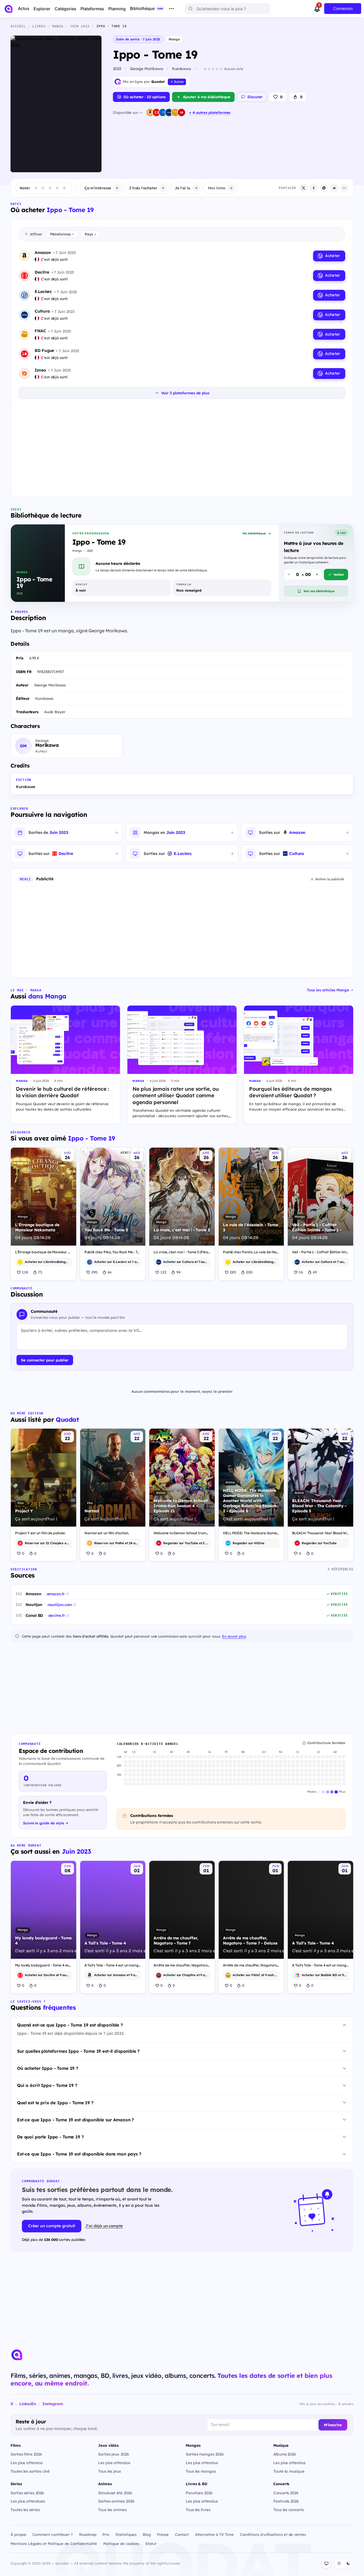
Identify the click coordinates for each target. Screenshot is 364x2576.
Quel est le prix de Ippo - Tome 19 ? (55, 2103)
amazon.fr (56, 1594)
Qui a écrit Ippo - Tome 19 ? (47, 2085)
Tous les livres (198, 2510)
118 (25, 1272)
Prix (106, 2534)
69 (315, 1272)
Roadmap (88, 2534)
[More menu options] (171, 9)
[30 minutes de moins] (289, 575)
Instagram (53, 2404)
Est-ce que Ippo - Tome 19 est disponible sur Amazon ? (76, 2120)
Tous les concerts (288, 2510)
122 (163, 1272)
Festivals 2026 (286, 2501)
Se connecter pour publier (45, 1360)
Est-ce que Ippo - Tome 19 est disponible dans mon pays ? (79, 2154)
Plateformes (62, 234)
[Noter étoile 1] (36, 188)
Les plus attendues (28, 2501)
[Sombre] (348, 2563)
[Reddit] (334, 188)
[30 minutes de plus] (317, 575)
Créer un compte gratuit (52, 2226)
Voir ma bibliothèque (319, 591)
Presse (163, 2534)
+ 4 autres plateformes (210, 112)
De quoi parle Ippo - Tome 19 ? (50, 2137)
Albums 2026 (285, 2454)
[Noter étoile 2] (43, 188)
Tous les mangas (201, 2471)
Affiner (36, 234)
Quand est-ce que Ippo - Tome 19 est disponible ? (70, 2025)
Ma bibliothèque (254, 533)
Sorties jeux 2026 (114, 2454)
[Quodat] (17, 2355)
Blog (147, 2534)
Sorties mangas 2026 (205, 2454)
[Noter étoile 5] (64, 188)
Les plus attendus (27, 2463)
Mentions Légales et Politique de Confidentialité (54, 2544)
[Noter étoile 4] (57, 188)
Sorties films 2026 (26, 2454)
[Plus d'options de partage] (344, 188)
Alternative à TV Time (214, 2534)
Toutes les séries (25, 2510)
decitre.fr (56, 1615)
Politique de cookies (121, 2544)
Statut (151, 2544)
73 (40, 1272)
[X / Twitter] (303, 188)
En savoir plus (234, 1636)
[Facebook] (314, 188)
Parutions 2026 (199, 2493)
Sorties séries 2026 (27, 2493)
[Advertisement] (182, 449)
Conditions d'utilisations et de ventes (273, 2534)
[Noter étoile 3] (50, 188)
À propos (18, 2534)
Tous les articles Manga (328, 990)
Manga (174, 39)
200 (249, 1272)
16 (301, 1272)
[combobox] (227, 9)
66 (109, 1272)
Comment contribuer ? (53, 2534)
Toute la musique (289, 2471)
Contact (182, 2534)
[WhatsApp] (324, 188)
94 (178, 1272)
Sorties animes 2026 (116, 2501)
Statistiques (126, 2534)
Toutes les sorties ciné (30, 2471)
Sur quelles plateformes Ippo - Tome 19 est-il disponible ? (78, 2051)
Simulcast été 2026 (115, 2493)
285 (233, 1272)
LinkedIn (28, 2404)
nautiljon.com (60, 1605)
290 (94, 1272)
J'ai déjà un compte (104, 2226)
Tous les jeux (110, 2471)
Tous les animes (112, 2510)
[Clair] (339, 2563)
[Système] (326, 2563)
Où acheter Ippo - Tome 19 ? (48, 2068)
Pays (90, 234)
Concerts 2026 (286, 2493)
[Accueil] (9, 9)
